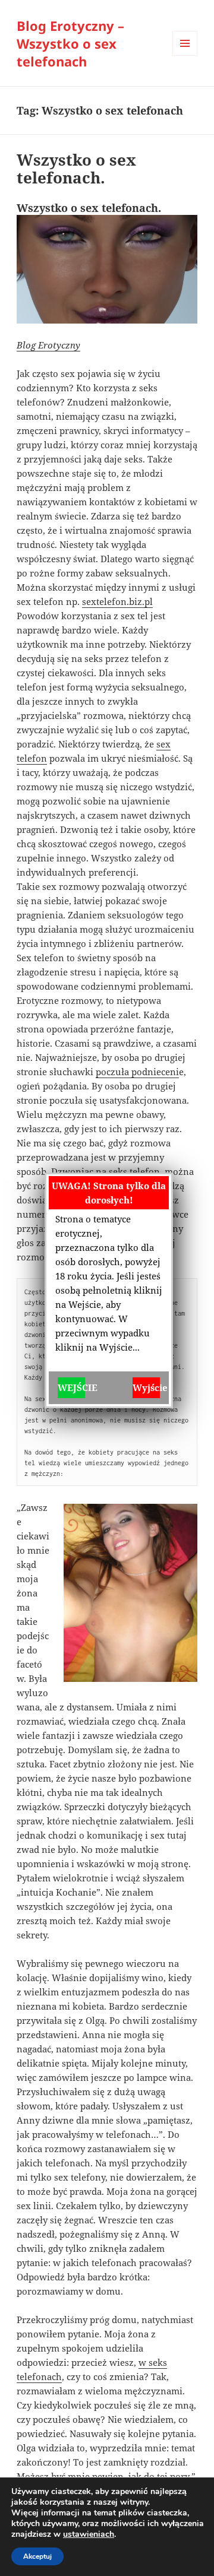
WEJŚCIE (72, 1387)
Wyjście (147, 1387)
